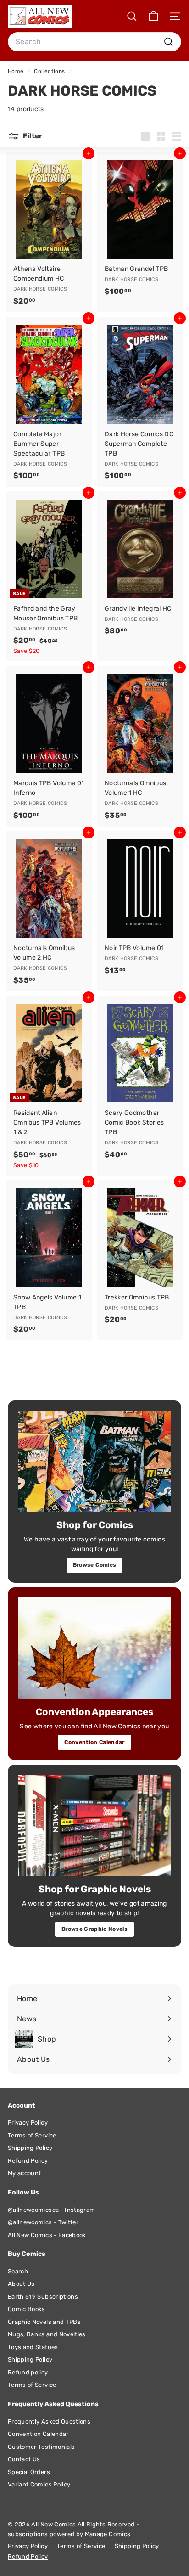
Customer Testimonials (41, 2447)
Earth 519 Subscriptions (43, 2297)
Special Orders (29, 2472)
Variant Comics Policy (39, 2484)
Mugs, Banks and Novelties (47, 2334)
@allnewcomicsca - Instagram (51, 2210)
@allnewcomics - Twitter (43, 2222)
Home (17, 71)
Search (18, 2271)
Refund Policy (28, 2161)
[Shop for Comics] (94, 1461)
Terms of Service (32, 2135)
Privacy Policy (28, 2123)
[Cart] (153, 16)
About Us (21, 2284)
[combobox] (94, 42)
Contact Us (24, 2459)
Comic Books (27, 2309)
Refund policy (28, 2372)
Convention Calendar (94, 1742)
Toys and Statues (33, 2347)
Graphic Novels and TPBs (44, 2322)
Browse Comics (95, 1565)
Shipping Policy (30, 2148)
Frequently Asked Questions (49, 2421)
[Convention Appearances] (94, 1648)
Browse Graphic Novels (94, 1929)
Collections (50, 71)
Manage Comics (108, 2534)
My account (25, 2173)
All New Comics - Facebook (47, 2235)
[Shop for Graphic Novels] (94, 1825)
